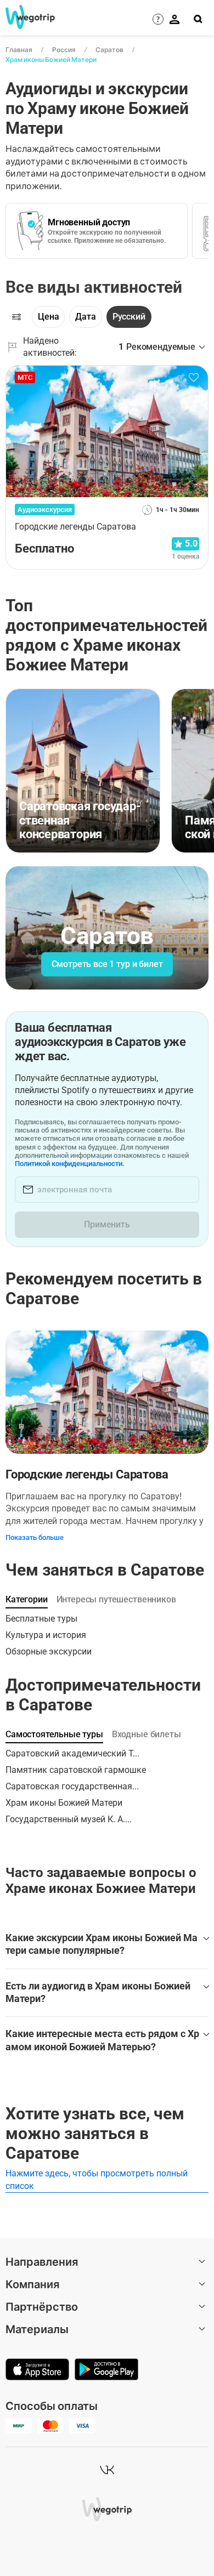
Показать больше (35, 1537)
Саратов (109, 50)
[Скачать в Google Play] (106, 2370)
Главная (19, 50)
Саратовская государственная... (72, 1786)
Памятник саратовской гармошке (76, 1770)
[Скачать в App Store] (37, 2370)
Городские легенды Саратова (87, 1474)
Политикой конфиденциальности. (70, 1164)
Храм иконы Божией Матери (51, 59)
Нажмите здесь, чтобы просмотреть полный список (97, 2179)
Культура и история (46, 1635)
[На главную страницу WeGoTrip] (27, 17)
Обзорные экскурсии (49, 1651)
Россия (64, 50)
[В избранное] (194, 378)
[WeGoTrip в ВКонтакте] (107, 2470)
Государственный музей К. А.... (69, 1819)
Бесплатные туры (41, 1619)
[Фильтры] (16, 317)
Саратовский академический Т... (72, 1753)
